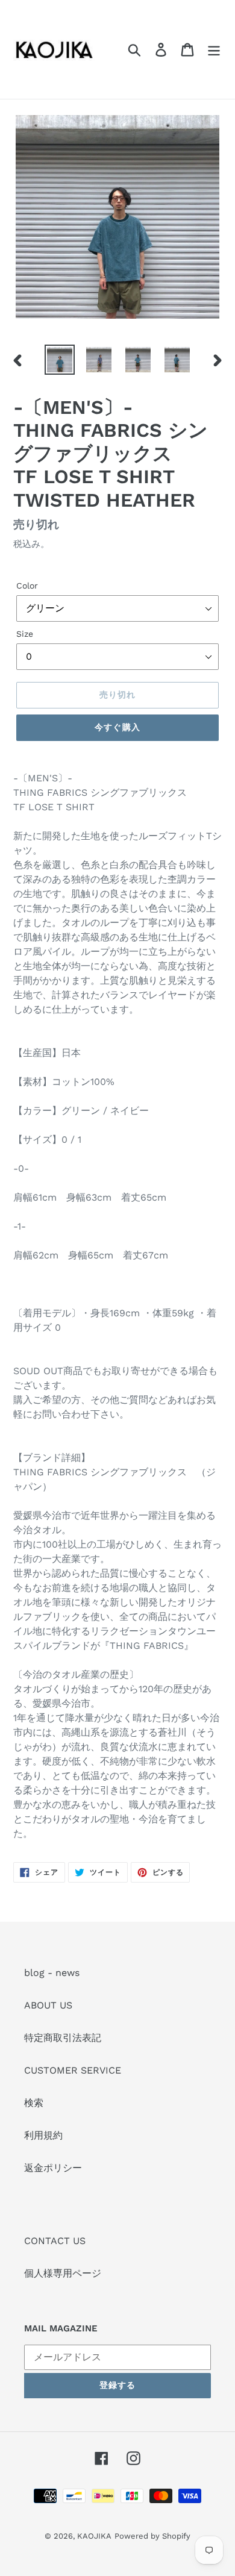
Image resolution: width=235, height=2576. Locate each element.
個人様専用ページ (63, 2273)
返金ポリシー (53, 2168)
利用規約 (43, 2135)
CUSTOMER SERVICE (73, 2070)
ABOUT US (48, 2005)
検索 (34, 2103)
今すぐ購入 (117, 727)
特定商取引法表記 (63, 2038)
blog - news (52, 1973)
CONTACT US (55, 2241)
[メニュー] (214, 50)
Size (25, 634)
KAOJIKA (94, 2536)
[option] (60, 360)
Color (27, 586)
